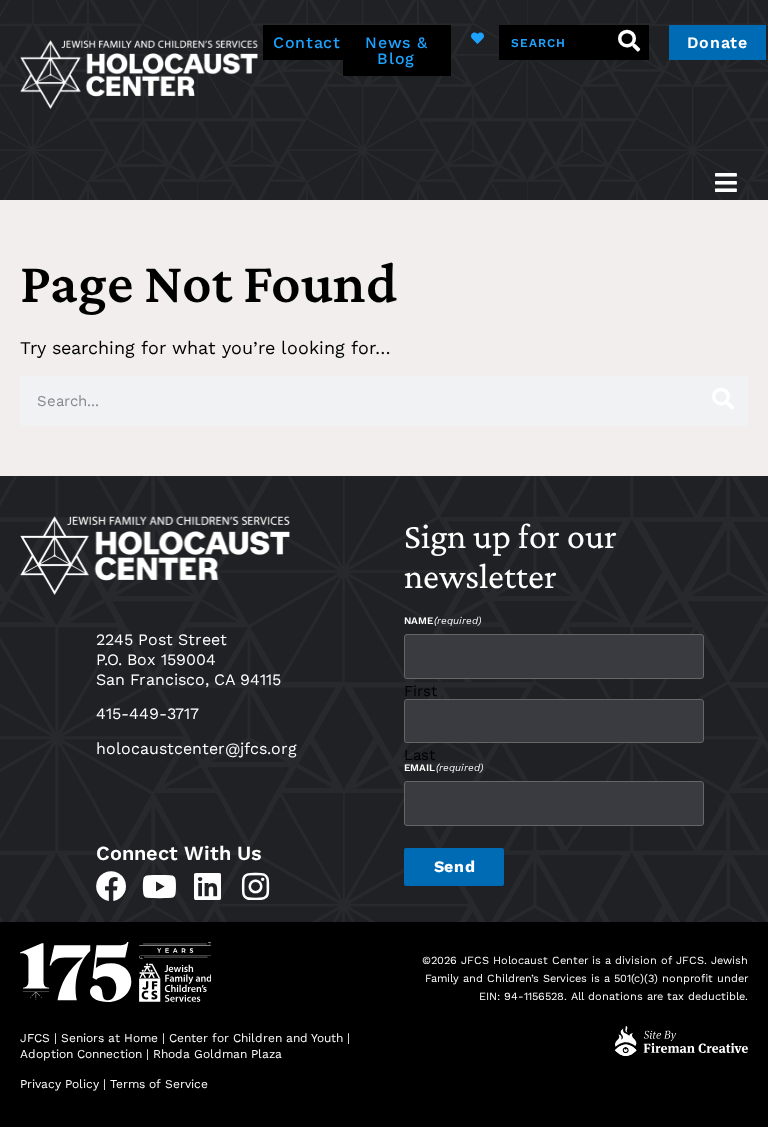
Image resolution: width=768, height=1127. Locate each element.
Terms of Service (159, 1084)
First (420, 690)
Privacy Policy (59, 1084)
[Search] (629, 42)
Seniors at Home (109, 1038)
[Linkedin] (207, 886)
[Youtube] (159, 886)
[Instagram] (255, 886)
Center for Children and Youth (256, 1038)
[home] (139, 72)
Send (454, 866)
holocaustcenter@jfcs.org (196, 748)
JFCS (35, 1038)
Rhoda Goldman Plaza (219, 1054)
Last (419, 754)
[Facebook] (111, 886)
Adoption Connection (81, 1054)
